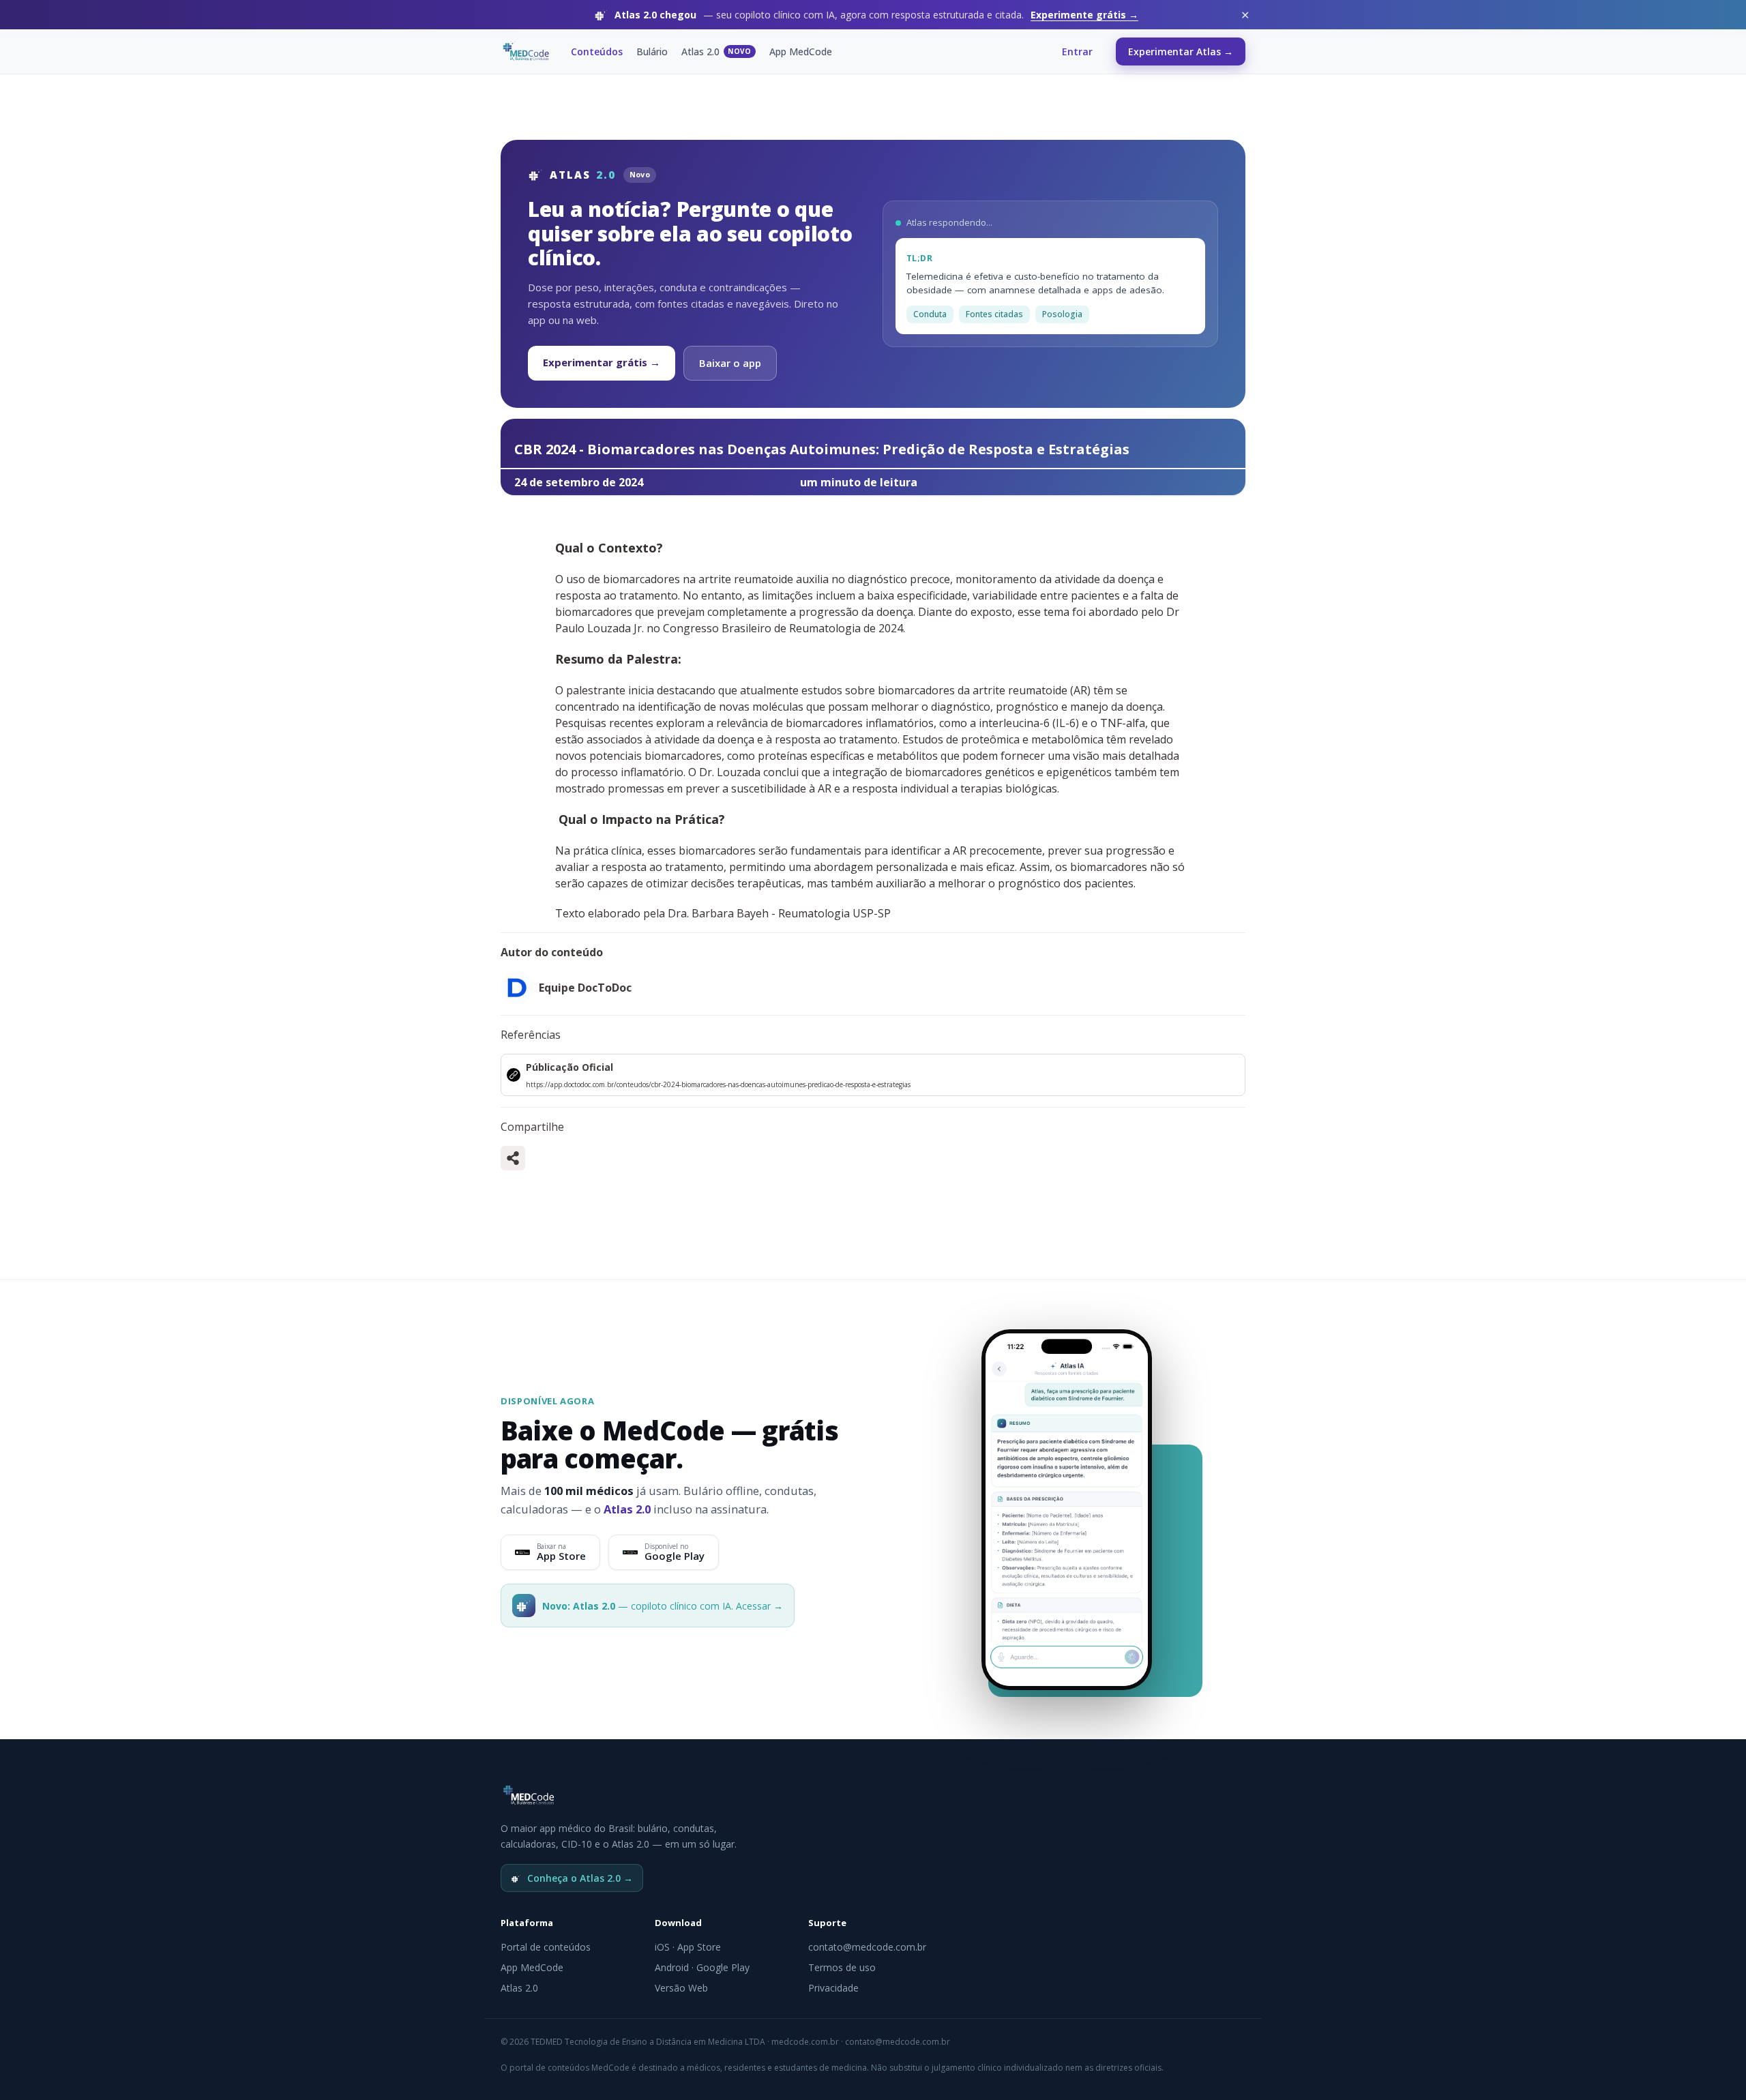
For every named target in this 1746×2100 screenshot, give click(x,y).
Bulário (652, 51)
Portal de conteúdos (546, 1947)
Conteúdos (597, 51)
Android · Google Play (702, 1967)
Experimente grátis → (1084, 15)
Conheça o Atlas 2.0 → (580, 1878)
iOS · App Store (688, 1947)
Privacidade (833, 1988)
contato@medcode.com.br (867, 1947)
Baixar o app (730, 363)
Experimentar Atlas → (1181, 51)
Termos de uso (842, 1967)
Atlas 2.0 (716, 51)
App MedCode (801, 51)
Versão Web (681, 1988)
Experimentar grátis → (602, 362)
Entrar (1077, 51)
